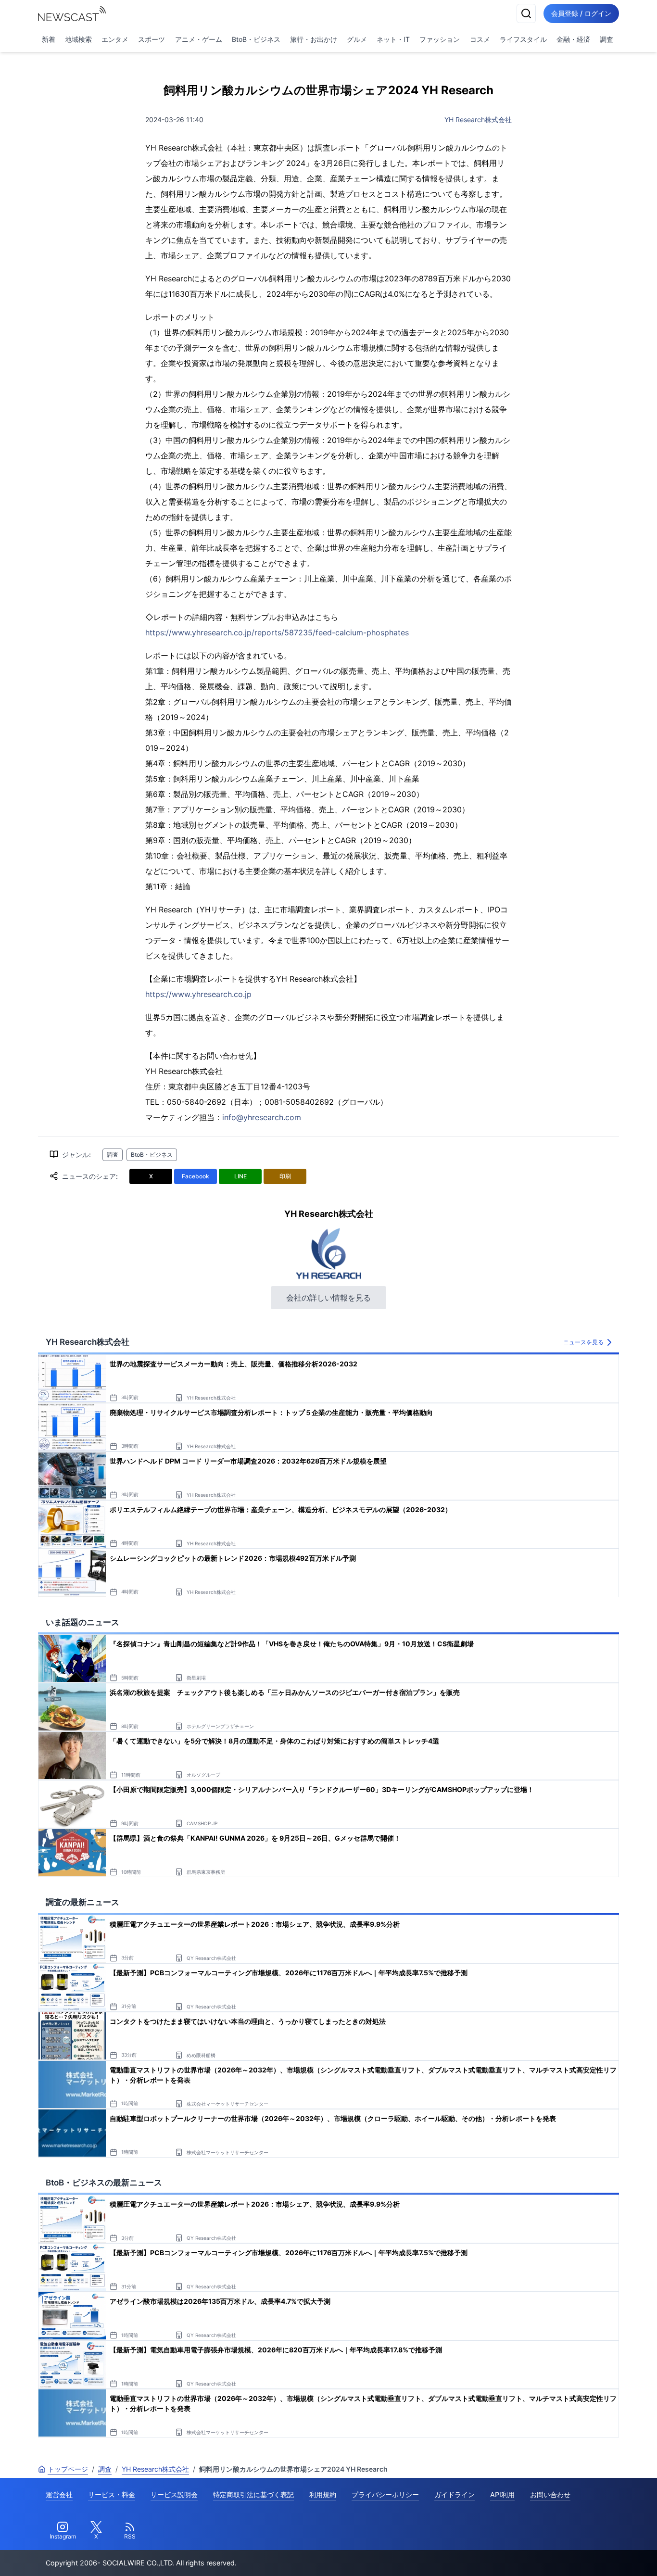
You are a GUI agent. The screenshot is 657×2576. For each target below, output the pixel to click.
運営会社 (59, 2494)
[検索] (526, 13)
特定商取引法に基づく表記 (253, 2494)
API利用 (502, 2494)
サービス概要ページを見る (585, 2555)
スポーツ (152, 39)
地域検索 (78, 39)
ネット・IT (393, 39)
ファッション (440, 39)
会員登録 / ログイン (581, 13)
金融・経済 (573, 39)
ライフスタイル (523, 39)
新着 (49, 39)
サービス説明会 (174, 2494)
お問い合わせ (550, 2494)
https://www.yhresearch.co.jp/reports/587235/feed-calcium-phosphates (277, 632)
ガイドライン (455, 2494)
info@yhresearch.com (262, 1117)
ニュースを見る (583, 1342)
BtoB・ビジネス (256, 39)
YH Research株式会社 (478, 120)
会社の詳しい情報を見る (328, 1298)
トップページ (68, 2469)
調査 (606, 39)
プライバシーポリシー (385, 2494)
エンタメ (115, 39)
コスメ (480, 39)
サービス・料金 (112, 2494)
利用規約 (323, 2494)
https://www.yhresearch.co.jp (198, 994)
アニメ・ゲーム (199, 39)
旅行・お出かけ (314, 39)
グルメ (357, 39)
